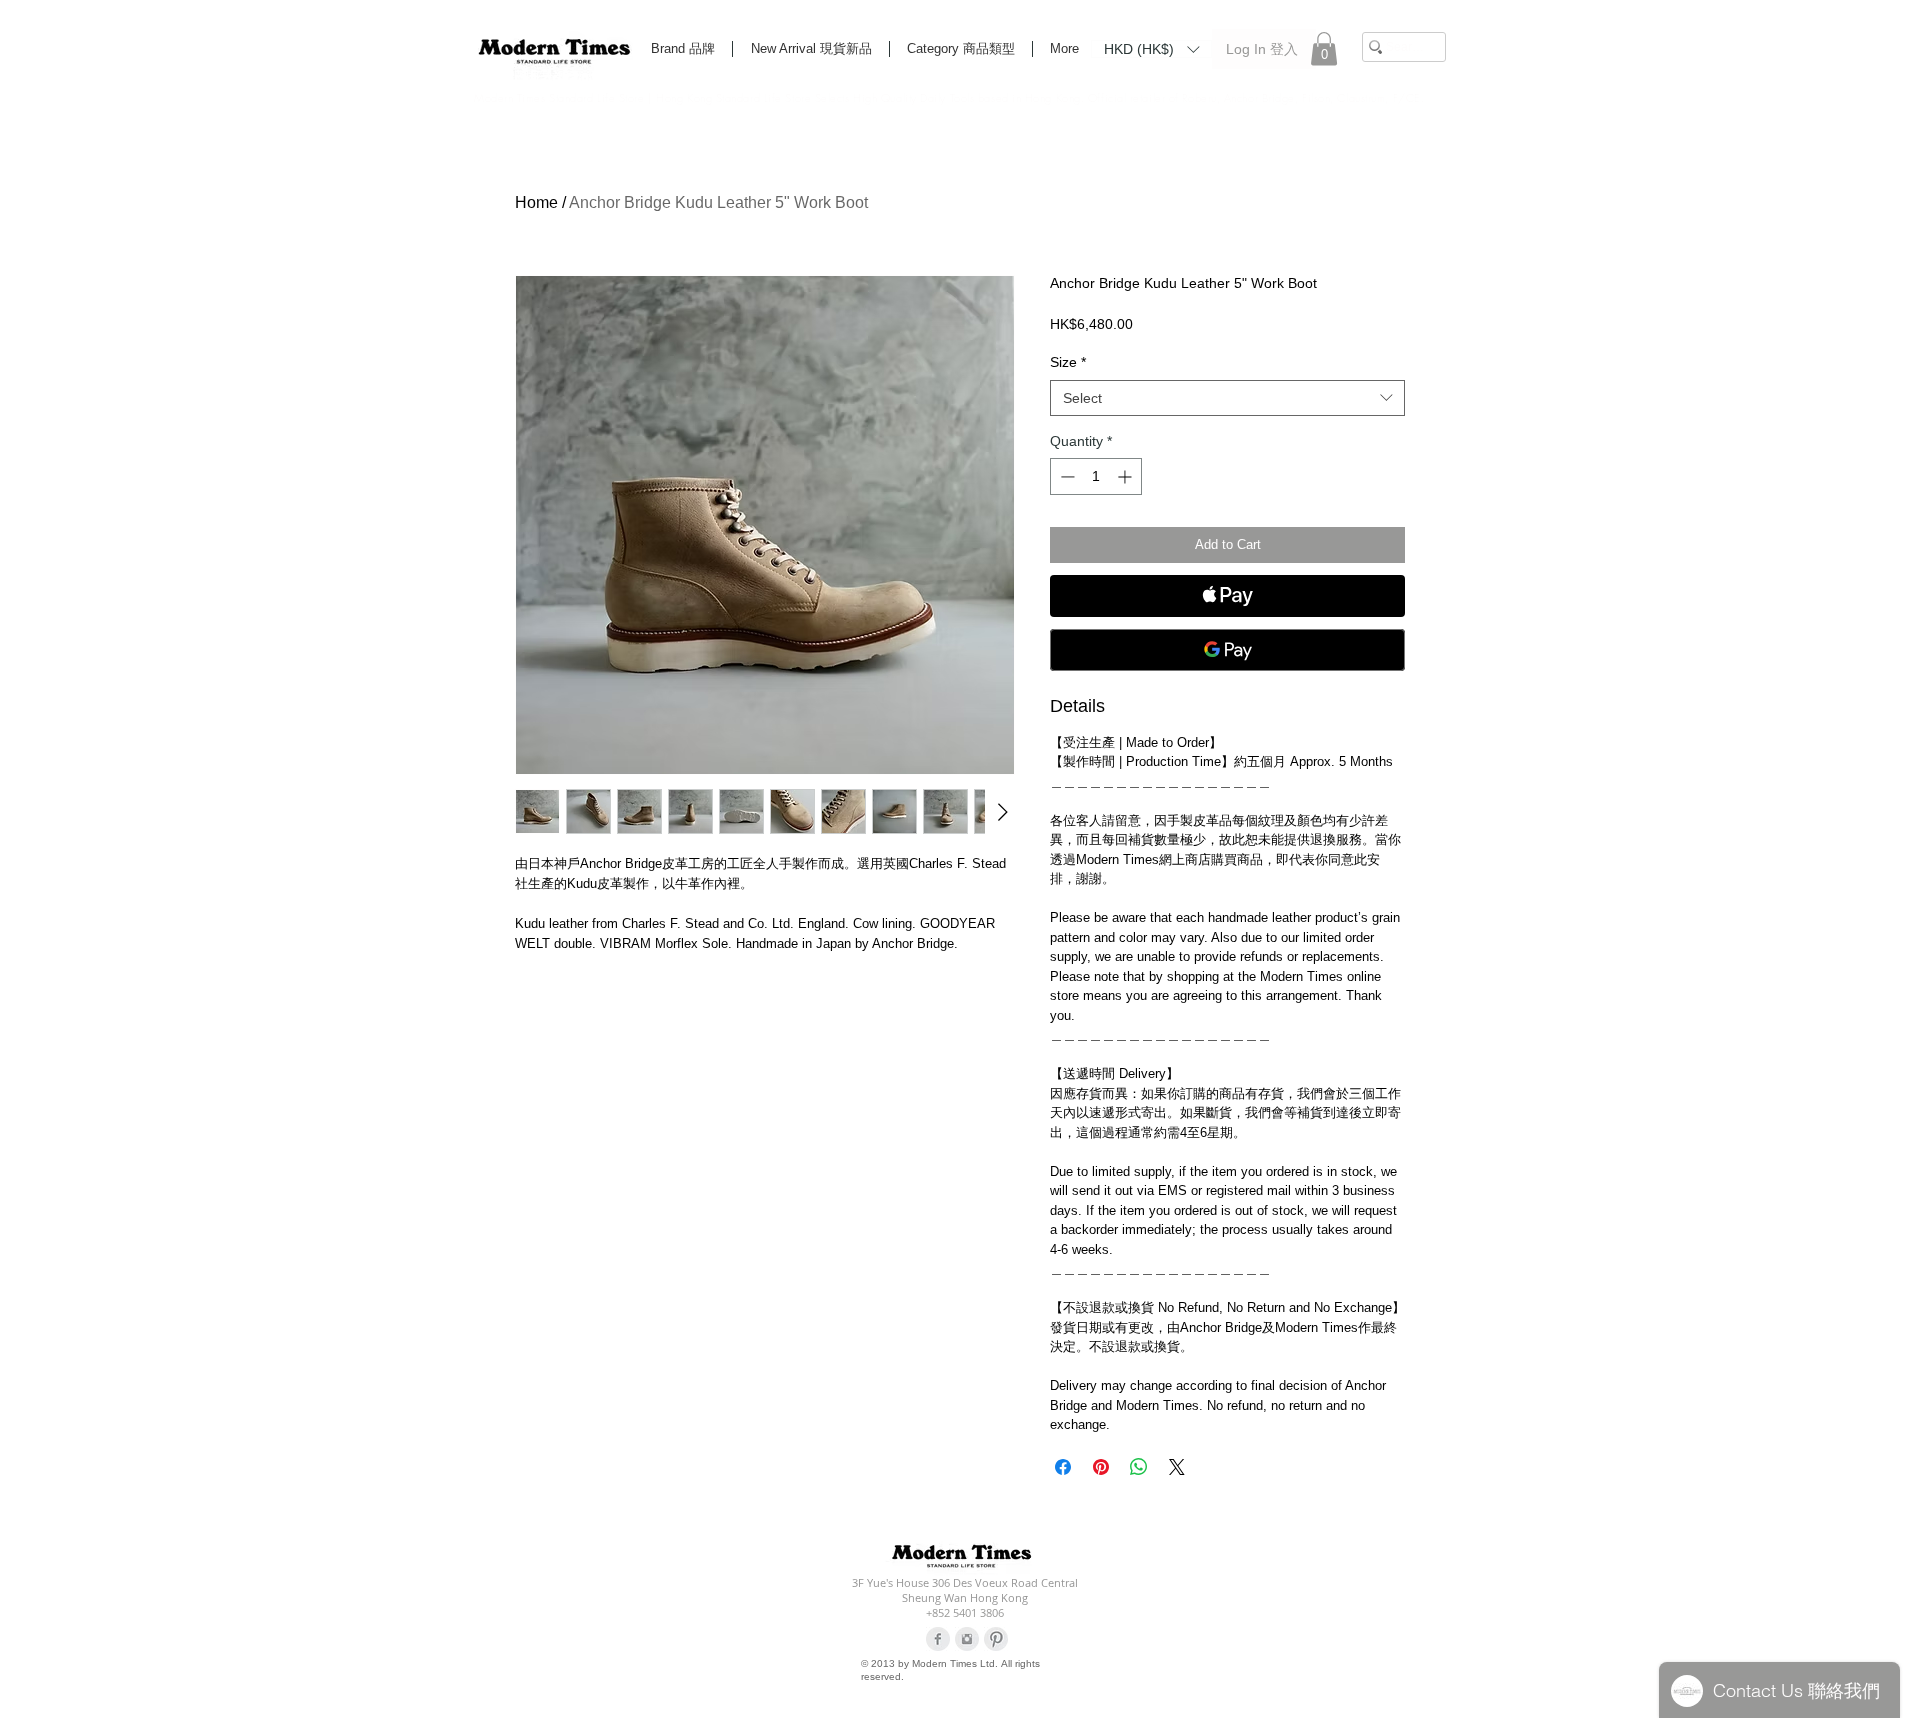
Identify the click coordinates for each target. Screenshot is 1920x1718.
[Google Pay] (1227, 650)
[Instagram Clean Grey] (967, 1639)
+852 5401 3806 (965, 1612)
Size (1068, 362)
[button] (1151, 48)
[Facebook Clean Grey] (938, 1639)
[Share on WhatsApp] (1139, 1467)
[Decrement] (1065, 476)
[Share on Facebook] (1063, 1467)
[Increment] (1126, 476)
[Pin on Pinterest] (1101, 1467)
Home (536, 202)
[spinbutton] (1096, 476)
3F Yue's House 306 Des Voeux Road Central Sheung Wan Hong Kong (965, 1590)
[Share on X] (1177, 1467)
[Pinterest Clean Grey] (996, 1639)
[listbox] (1151, 49)
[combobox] (1227, 398)
